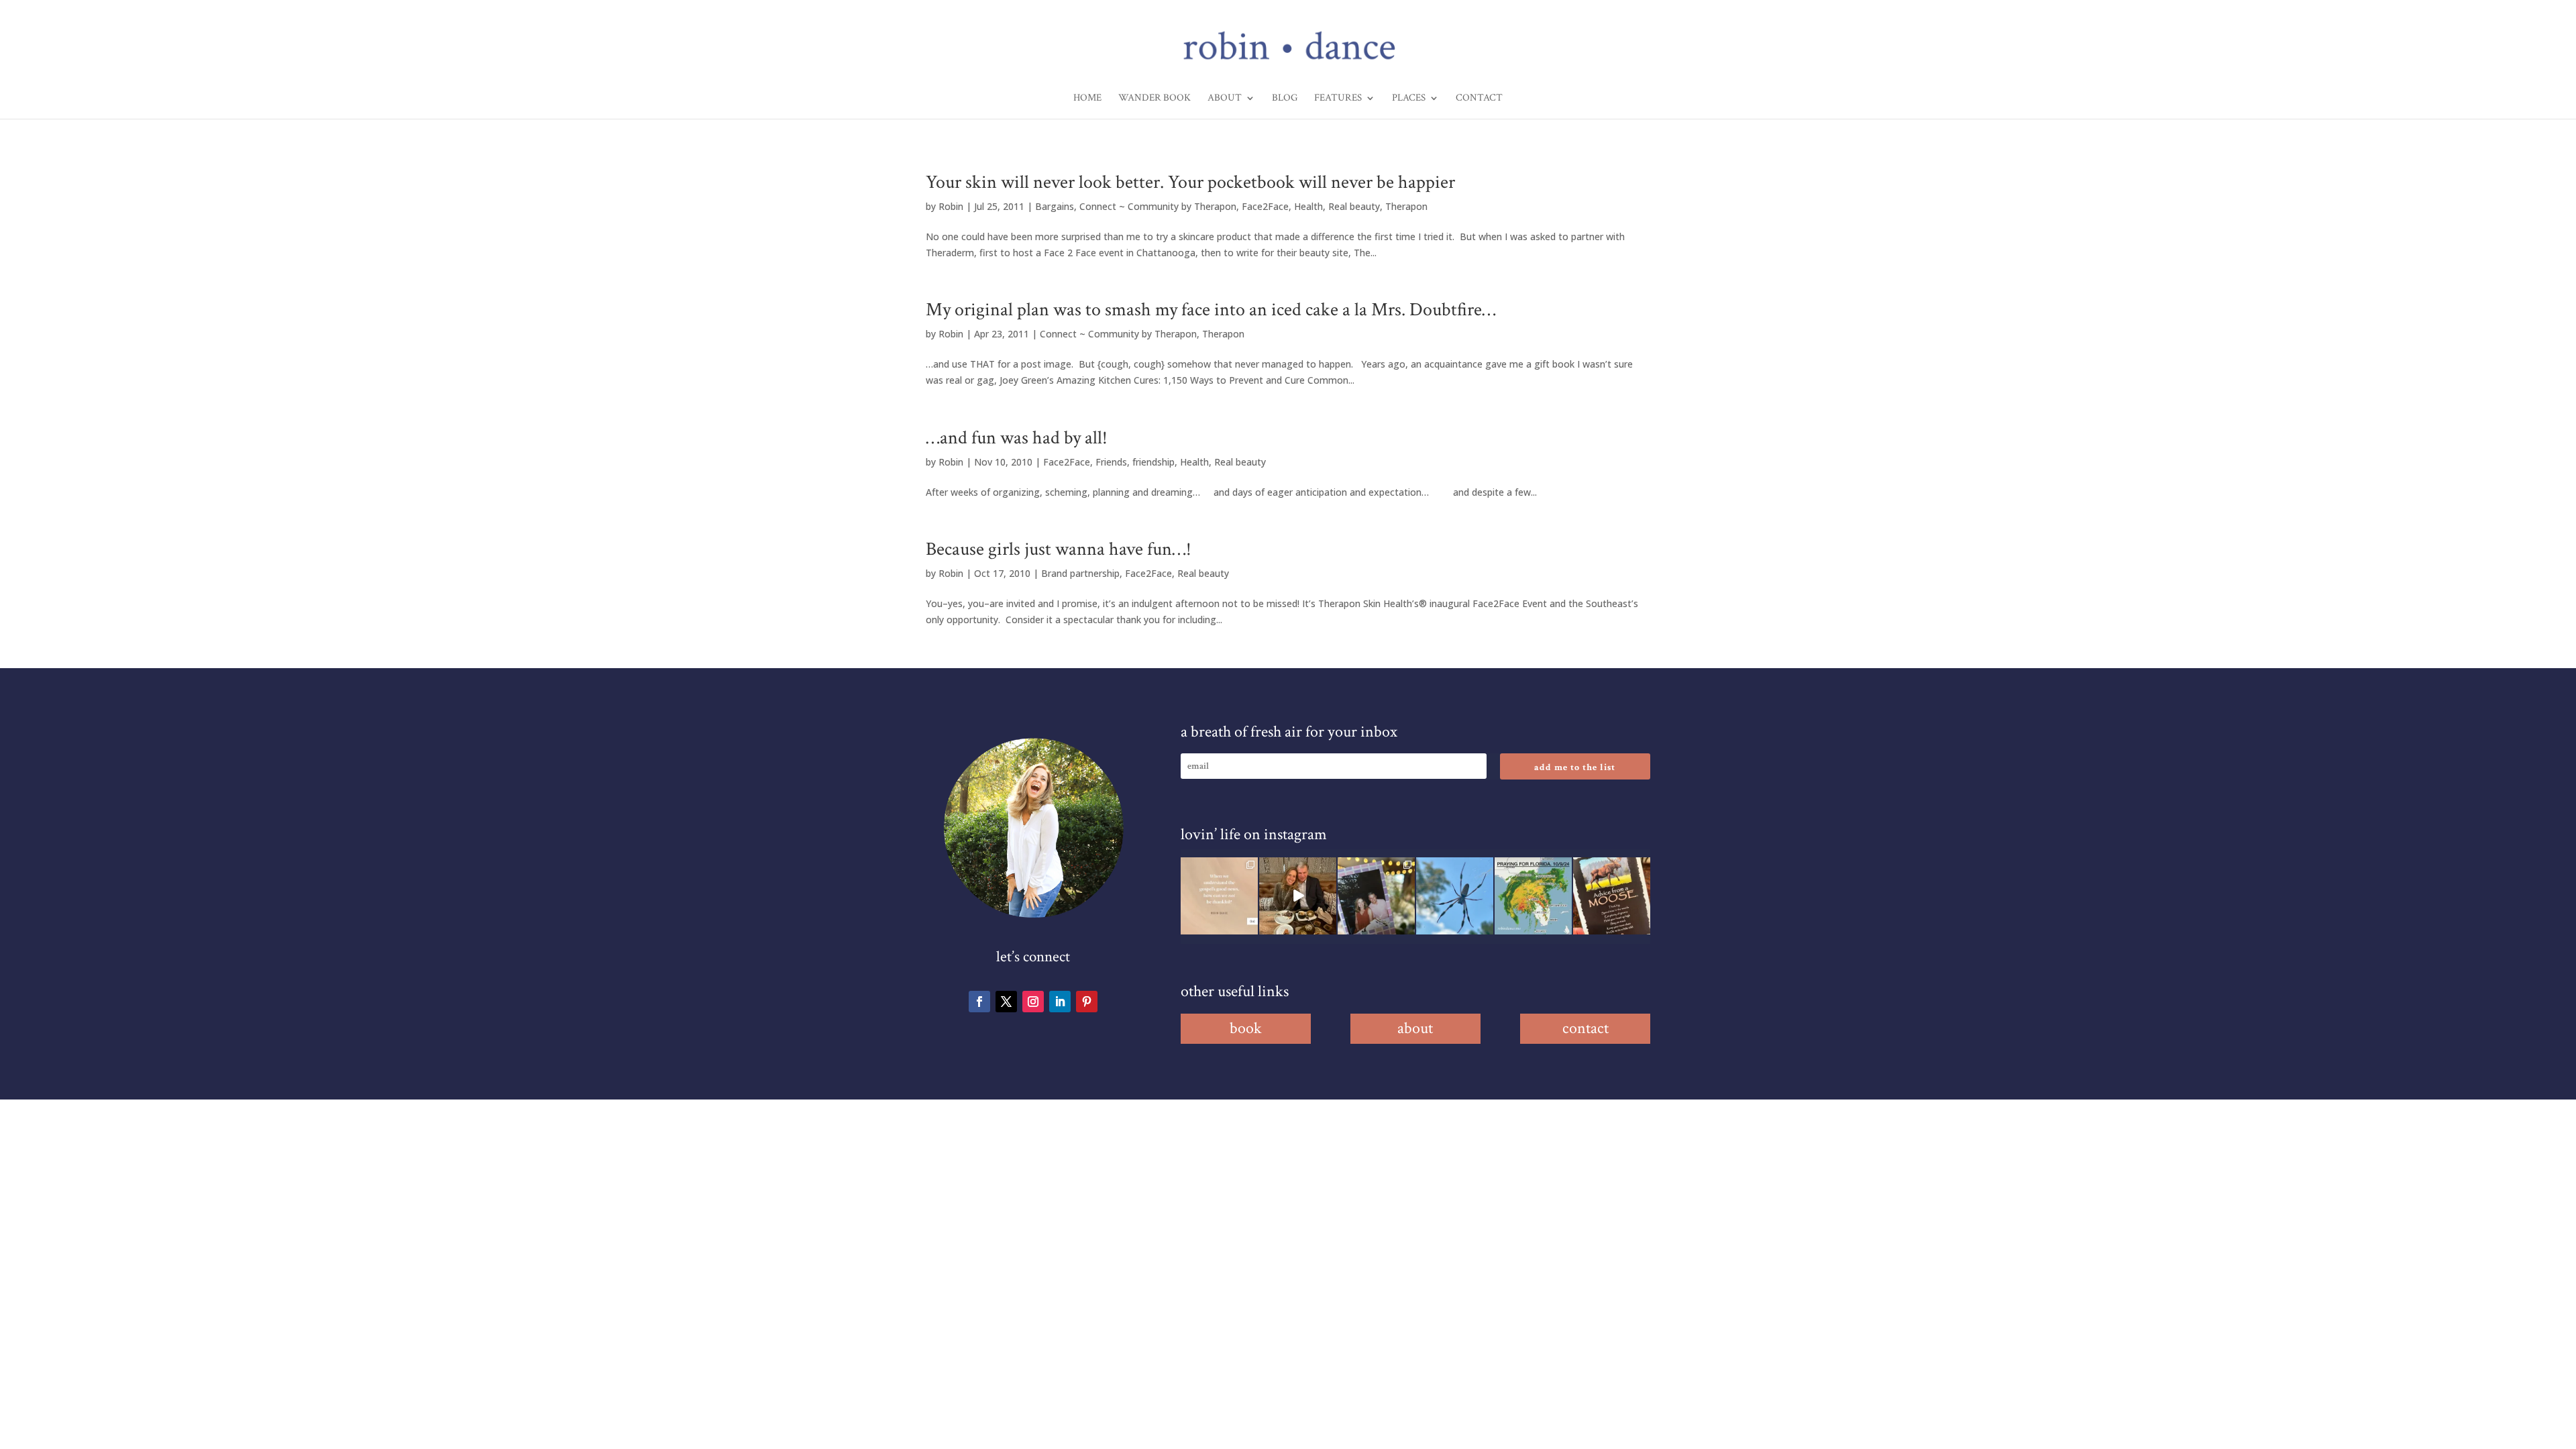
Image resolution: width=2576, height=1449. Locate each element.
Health (1308, 206)
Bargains (1055, 206)
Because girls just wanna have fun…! (1059, 549)
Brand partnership (1080, 573)
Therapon (1406, 206)
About (1225, 99)
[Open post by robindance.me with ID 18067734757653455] (1455, 896)
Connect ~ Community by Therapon (1158, 206)
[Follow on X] (1006, 1002)
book (1246, 1028)
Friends (1111, 462)
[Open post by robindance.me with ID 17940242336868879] (1533, 896)
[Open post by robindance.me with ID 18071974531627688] (1219, 896)
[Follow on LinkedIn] (1060, 1002)
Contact (1479, 99)
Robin (951, 206)
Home (1087, 99)
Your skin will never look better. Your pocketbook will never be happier (1190, 182)
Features (1338, 99)
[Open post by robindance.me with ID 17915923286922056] (1376, 896)
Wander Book (1155, 99)
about (1415, 1028)
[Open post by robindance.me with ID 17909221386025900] (1298, 896)
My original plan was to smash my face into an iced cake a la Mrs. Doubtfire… (1211, 310)
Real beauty (1354, 206)
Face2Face (1265, 206)
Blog (1285, 99)
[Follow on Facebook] (979, 1002)
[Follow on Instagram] (1033, 1002)
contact (1586, 1028)
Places (1409, 99)
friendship (1153, 462)
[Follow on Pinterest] (1087, 1002)
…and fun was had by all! (1017, 438)
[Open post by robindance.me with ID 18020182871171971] (1612, 896)
